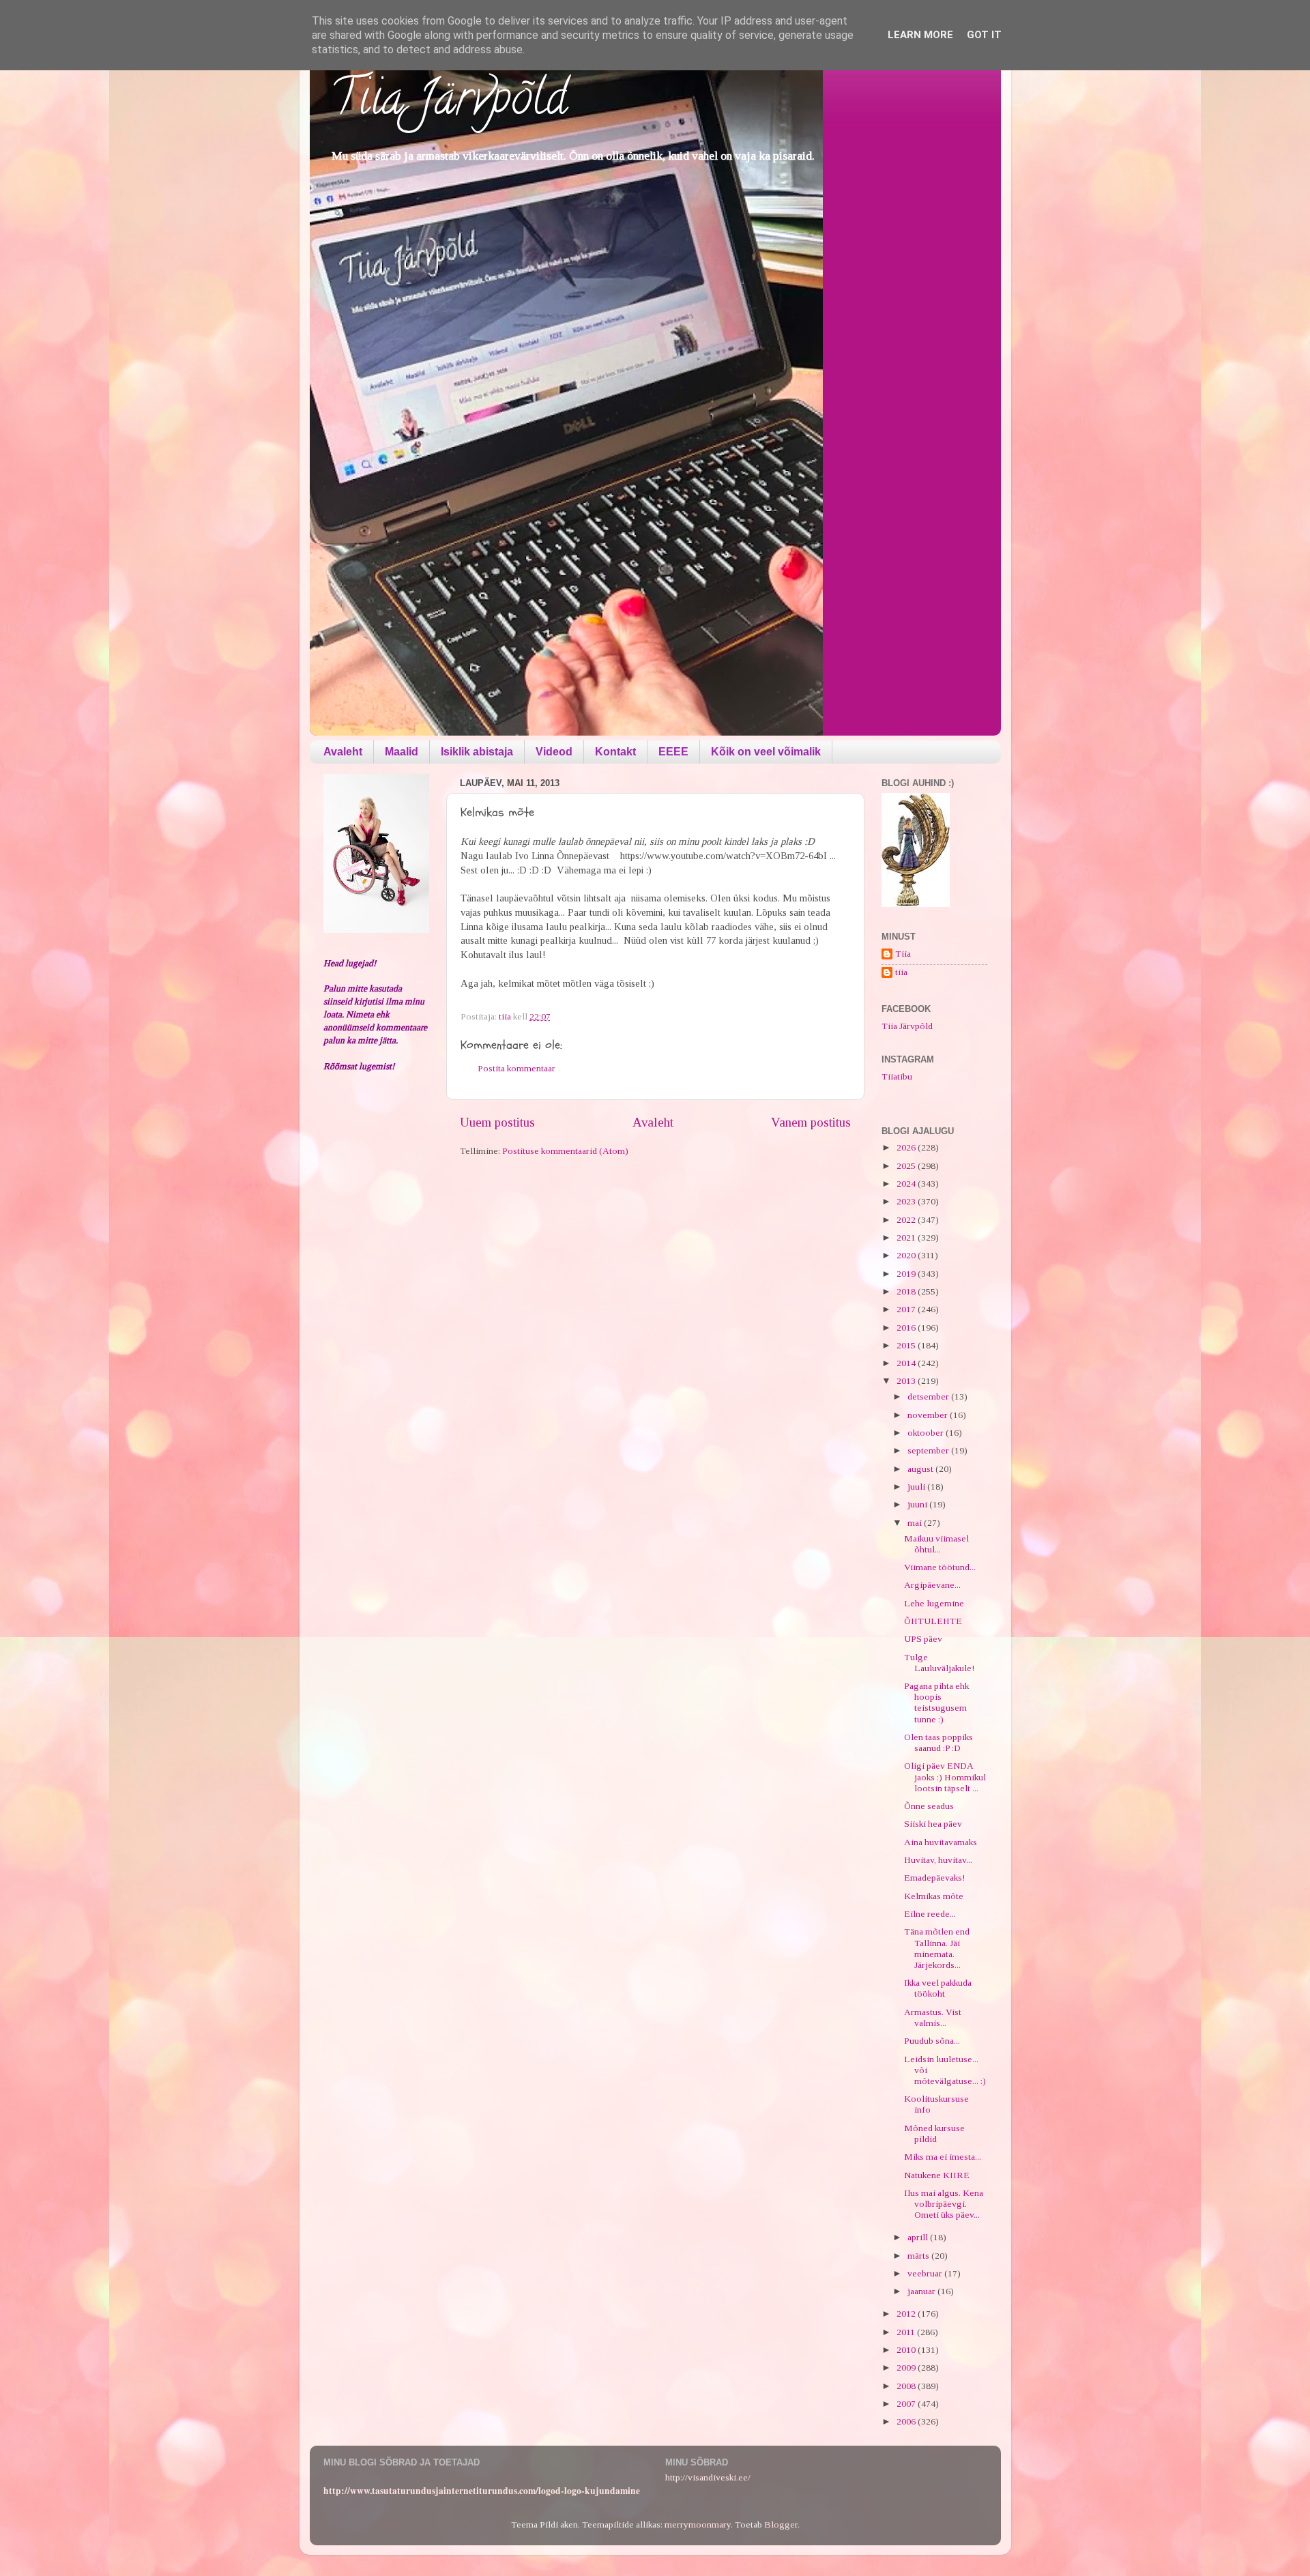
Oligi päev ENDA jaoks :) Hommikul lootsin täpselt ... (945, 1777)
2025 (907, 1166)
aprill (919, 2237)
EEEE (673, 752)
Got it (984, 35)
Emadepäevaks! (934, 1878)
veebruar (926, 2273)
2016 (907, 1328)
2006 (907, 2421)
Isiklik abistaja (477, 752)
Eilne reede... (930, 1914)
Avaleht (343, 752)
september (929, 1450)
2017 (907, 1309)
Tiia (903, 954)
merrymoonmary (698, 2524)
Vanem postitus (811, 1122)
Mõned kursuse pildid (934, 2133)
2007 (907, 2404)
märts (919, 2256)
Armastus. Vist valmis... (933, 2017)
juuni (918, 1504)
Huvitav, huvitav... (938, 1860)
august (921, 1469)
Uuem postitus (497, 1122)
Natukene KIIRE (937, 2175)
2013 (907, 1381)
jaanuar (922, 2291)
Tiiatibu (897, 1076)
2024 (907, 1184)
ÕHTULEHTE (933, 1621)
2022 (907, 1220)
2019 (907, 1274)
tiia (901, 972)
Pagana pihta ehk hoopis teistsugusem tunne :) (936, 1703)
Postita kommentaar (516, 1068)
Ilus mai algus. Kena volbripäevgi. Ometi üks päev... (944, 2204)
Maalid (402, 752)
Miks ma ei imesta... (943, 2157)
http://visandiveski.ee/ (708, 2477)
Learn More (920, 35)
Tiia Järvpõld (449, 103)
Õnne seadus (929, 1806)
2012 (907, 2314)
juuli (917, 1487)
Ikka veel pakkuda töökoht (938, 1988)
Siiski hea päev (933, 1824)
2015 (907, 1345)
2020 (907, 1255)
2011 (907, 2332)
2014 (907, 1363)
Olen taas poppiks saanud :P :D (938, 1742)
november (929, 1415)
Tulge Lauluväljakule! (939, 1663)
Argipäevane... (932, 1585)
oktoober (927, 1433)
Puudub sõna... (932, 2041)
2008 (907, 2386)
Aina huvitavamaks (941, 1842)
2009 (907, 2368)
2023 (907, 1201)
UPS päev (923, 1639)
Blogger (781, 2524)
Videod (554, 752)
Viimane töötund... (940, 1567)
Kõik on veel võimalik (766, 752)
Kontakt (615, 752)
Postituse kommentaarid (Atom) (565, 1151)
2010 (907, 2350)
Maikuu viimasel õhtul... (936, 1544)
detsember (929, 1396)
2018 (907, 1291)
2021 (907, 1238)
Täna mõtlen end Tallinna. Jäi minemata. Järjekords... (937, 1948)
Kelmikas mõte (934, 1896)
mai (916, 1523)
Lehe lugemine (934, 1603)
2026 (907, 1147)
